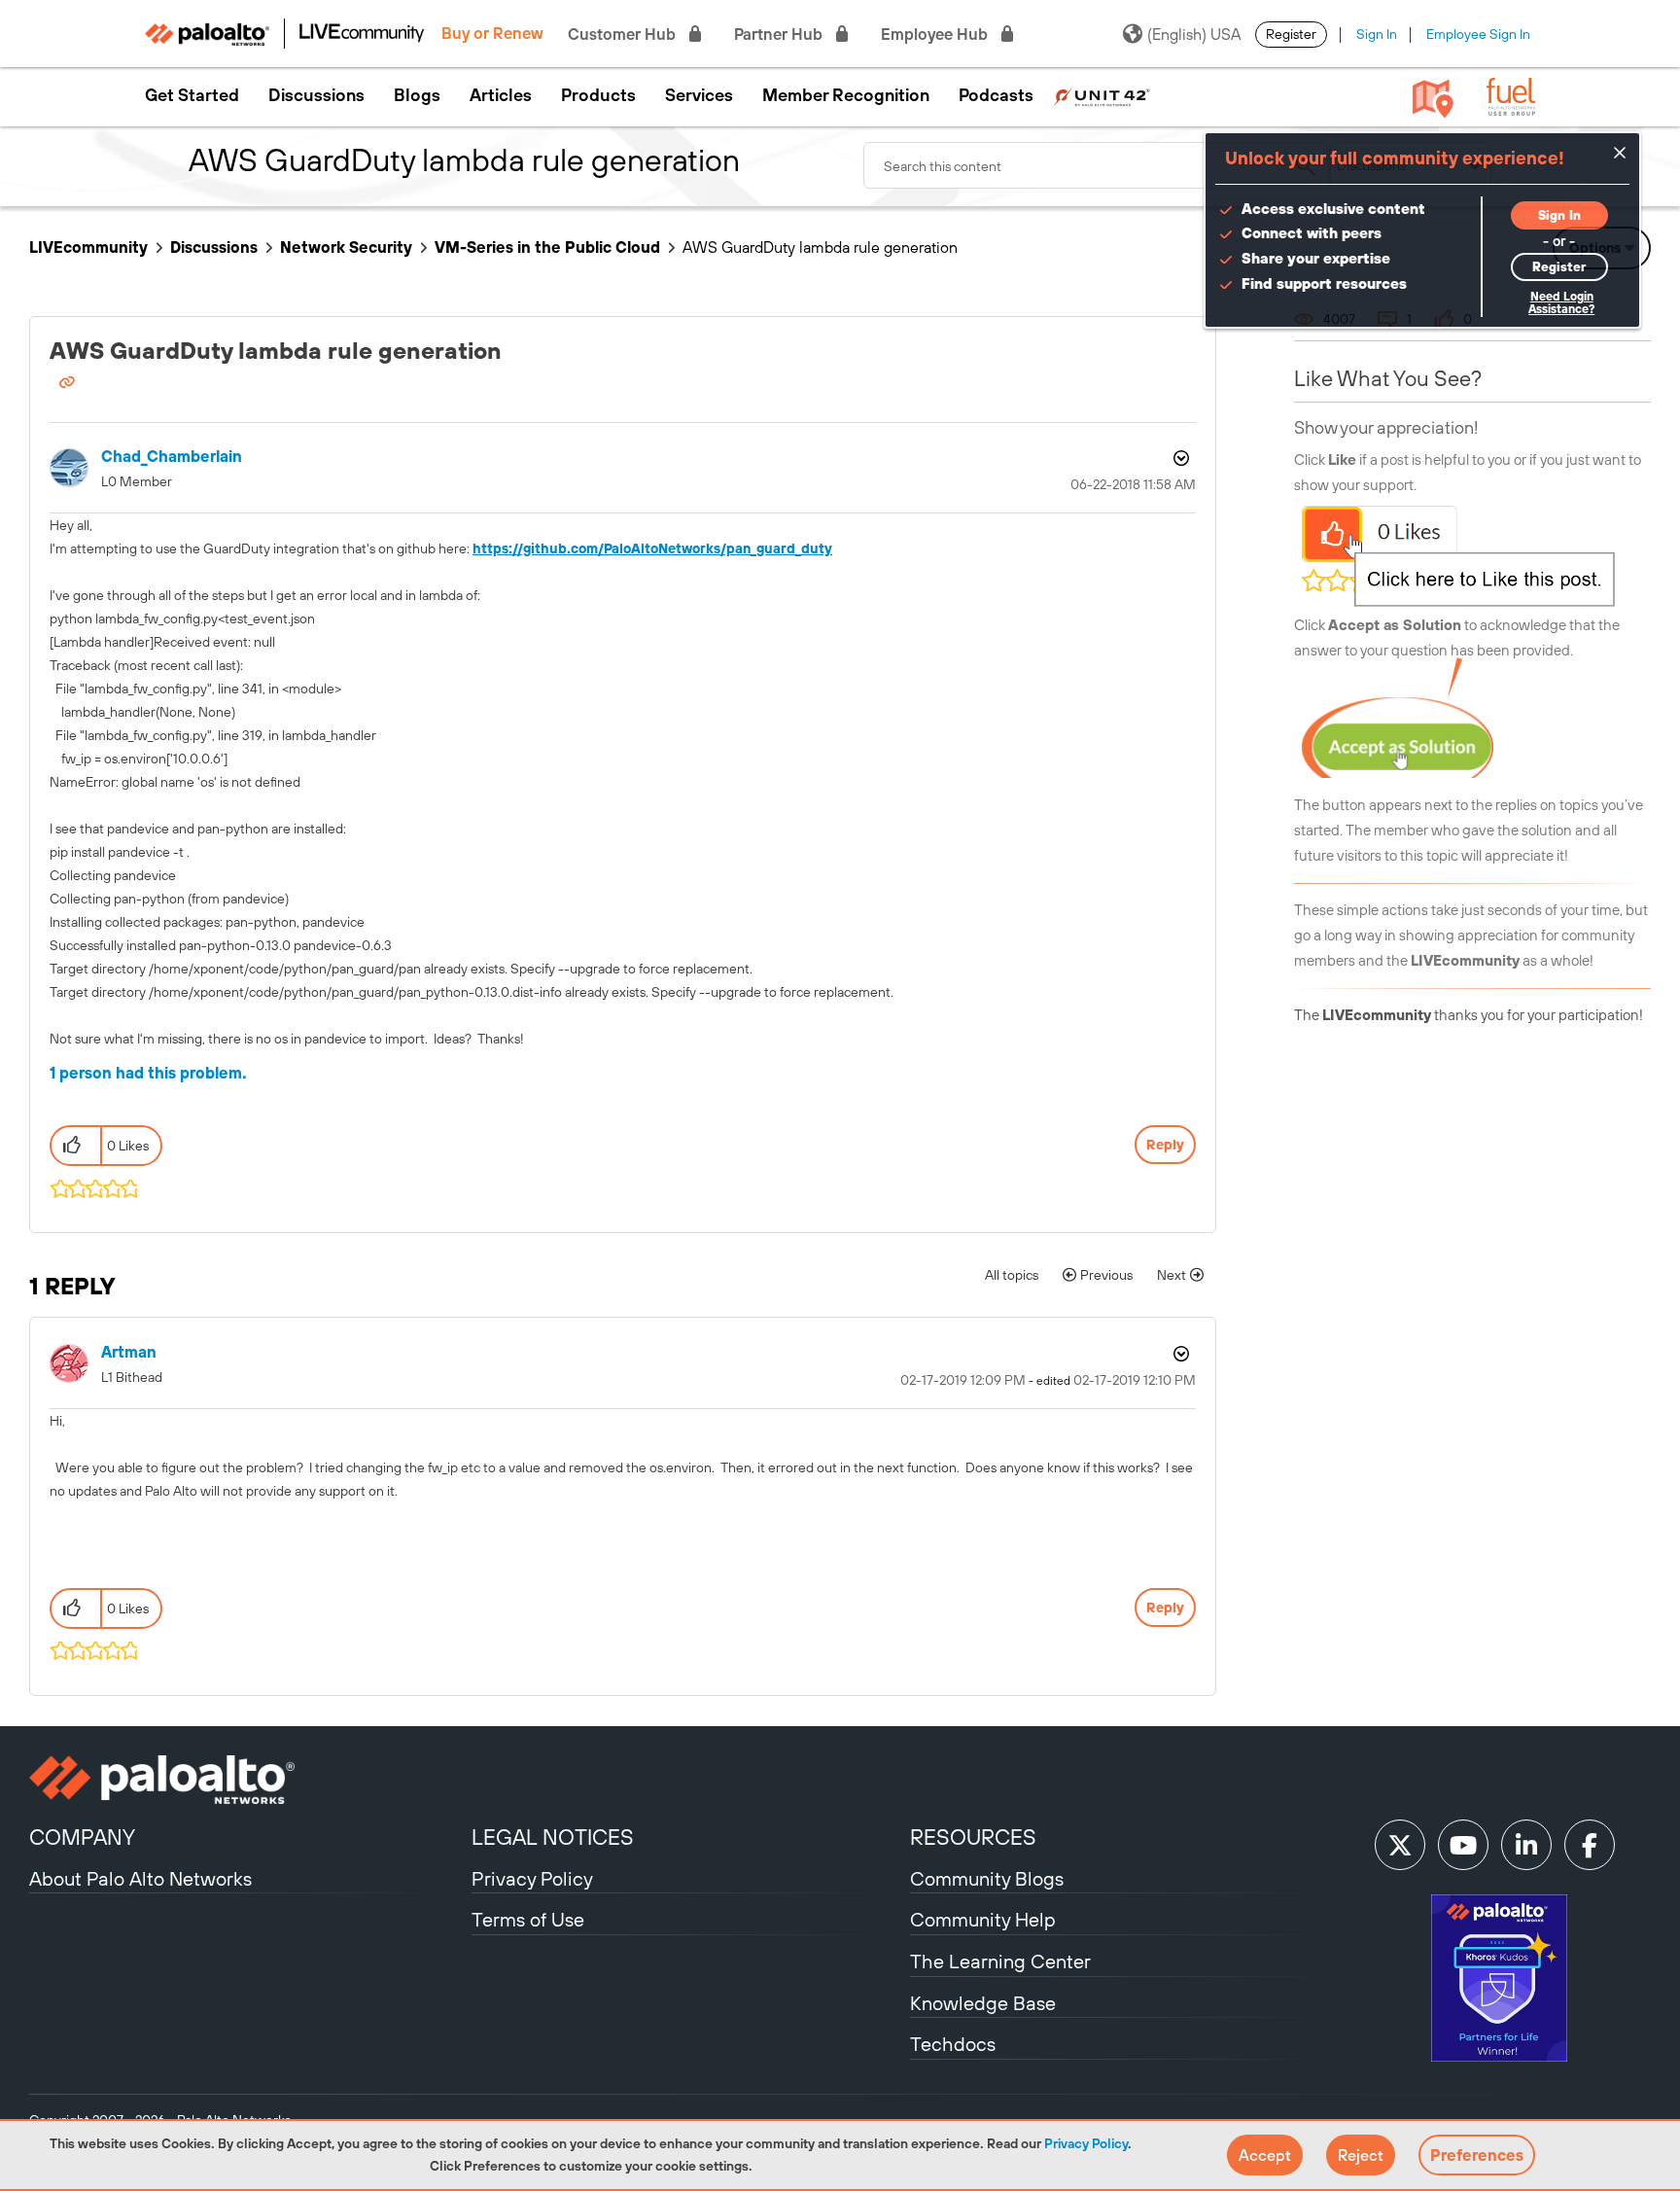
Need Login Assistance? (1561, 303)
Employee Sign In (1478, 34)
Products (598, 95)
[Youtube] (1463, 1845)
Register (1291, 34)
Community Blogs (987, 1878)
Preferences (1477, 2155)
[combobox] (1097, 165)
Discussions (316, 95)
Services (699, 95)
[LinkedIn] (1526, 1845)
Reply (1165, 1145)
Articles (501, 95)
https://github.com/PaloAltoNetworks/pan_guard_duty (652, 548)
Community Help (983, 1919)
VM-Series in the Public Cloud (547, 247)
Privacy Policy (1086, 2143)
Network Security (346, 247)
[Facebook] (1590, 1845)
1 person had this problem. (148, 1073)
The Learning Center (1000, 1961)
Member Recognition (846, 95)
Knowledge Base (983, 2003)
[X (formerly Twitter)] (1400, 1845)
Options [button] (1179, 458)
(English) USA (1194, 34)
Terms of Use (528, 1919)
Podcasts (996, 95)
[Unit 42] (1102, 95)
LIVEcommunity (88, 247)
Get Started (192, 95)
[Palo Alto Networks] (248, 1780)
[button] (1265, 2155)
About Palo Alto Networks (140, 1878)
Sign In (1377, 34)
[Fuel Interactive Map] (1433, 97)
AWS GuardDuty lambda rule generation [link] (820, 247)
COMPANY (82, 1837)
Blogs (417, 95)
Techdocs (953, 2044)
